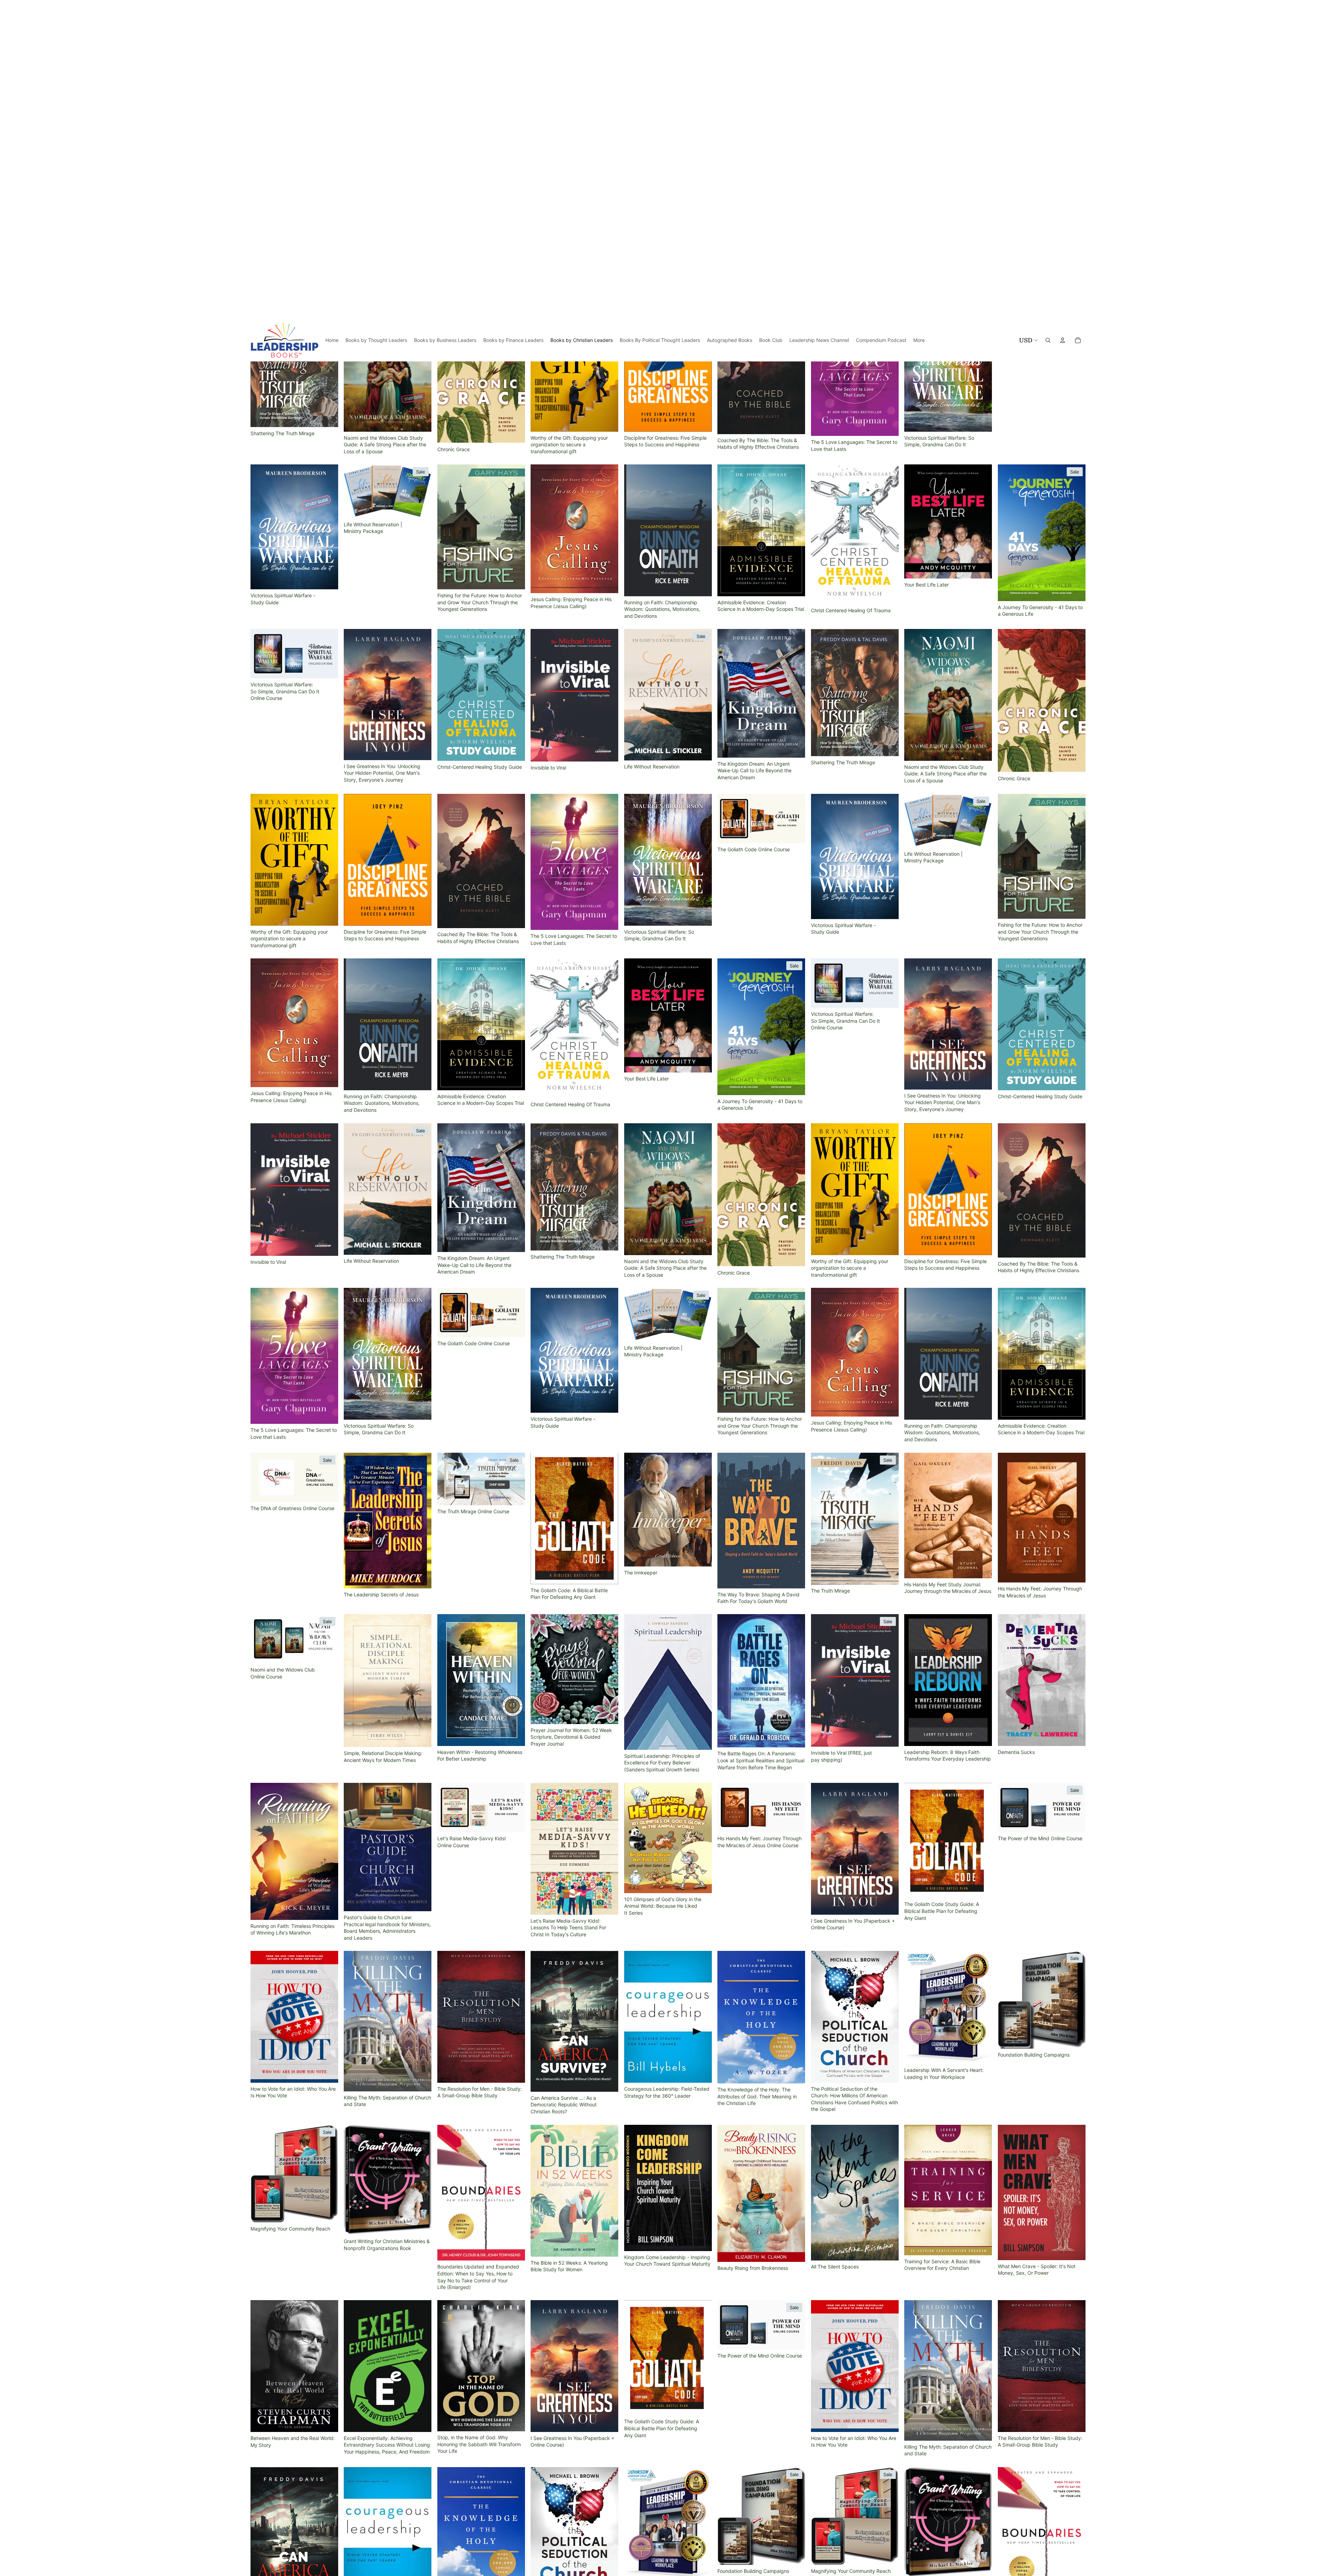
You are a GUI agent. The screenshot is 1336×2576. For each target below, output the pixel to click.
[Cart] (1078, 21)
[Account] (1063, 21)
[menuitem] (919, 21)
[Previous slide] (354, 172)
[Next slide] (421, 172)
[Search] (1048, 21)
